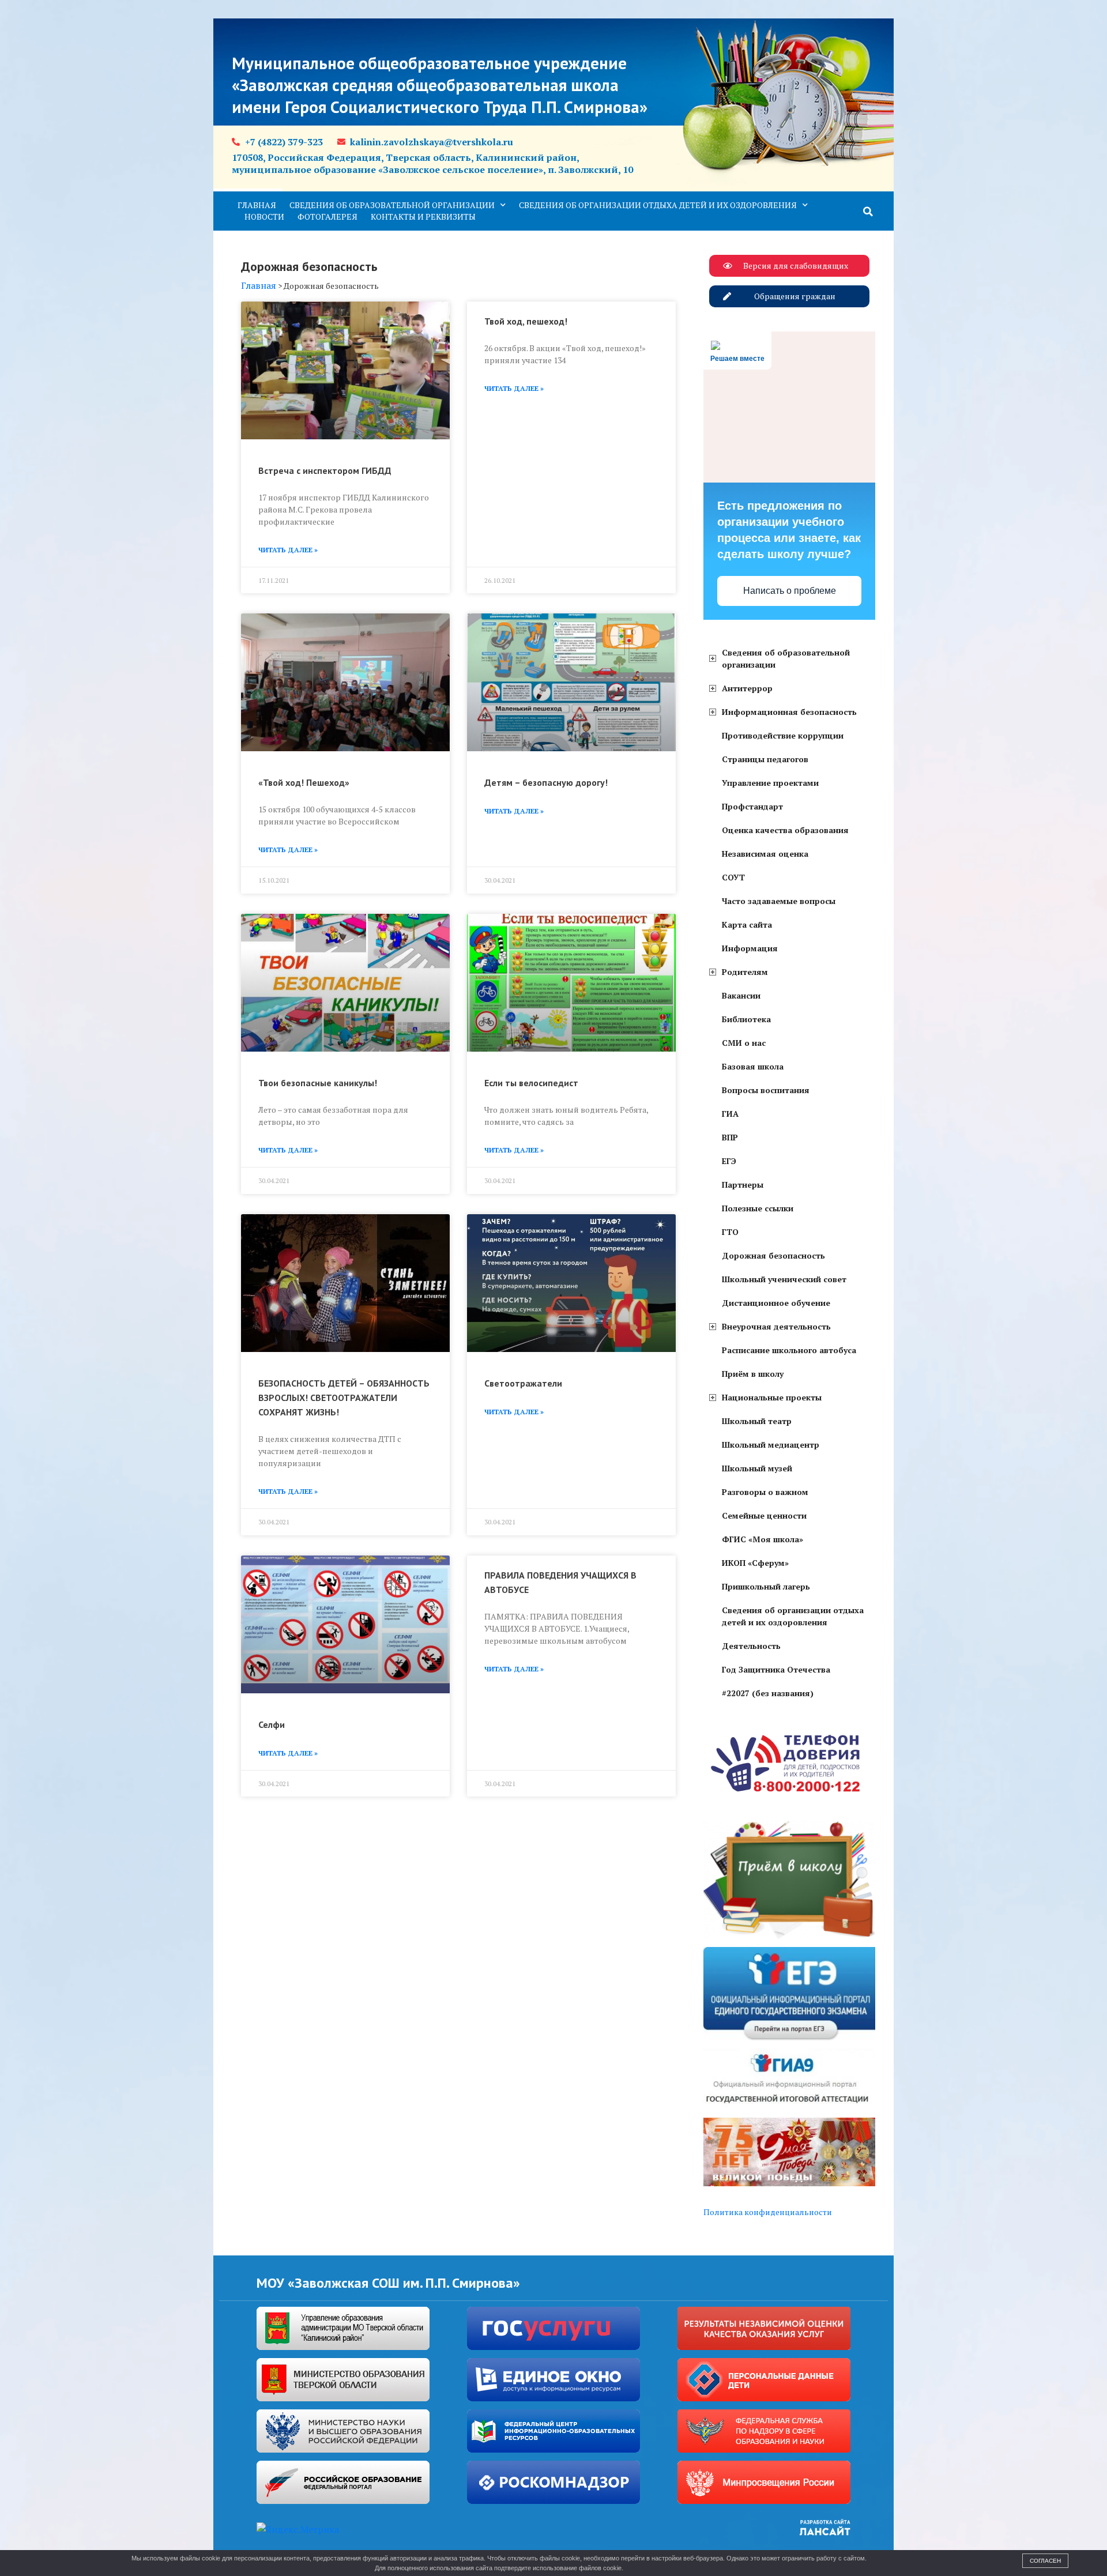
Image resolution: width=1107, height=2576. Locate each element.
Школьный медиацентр (771, 1445)
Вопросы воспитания (766, 1090)
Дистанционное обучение (776, 1303)
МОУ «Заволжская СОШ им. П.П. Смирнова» (388, 2283)
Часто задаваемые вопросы (779, 901)
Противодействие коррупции (783, 735)
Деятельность (751, 1646)
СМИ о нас (744, 1043)
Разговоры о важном (765, 1492)
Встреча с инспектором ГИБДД (325, 470)
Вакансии (741, 995)
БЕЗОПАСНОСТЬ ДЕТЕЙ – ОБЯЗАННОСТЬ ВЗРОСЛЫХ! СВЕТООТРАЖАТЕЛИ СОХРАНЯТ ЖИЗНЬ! (344, 1398)
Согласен (1045, 2561)
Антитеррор (747, 688)
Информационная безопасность (789, 712)
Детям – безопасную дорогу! (546, 782)
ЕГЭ (729, 1161)
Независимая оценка (765, 854)
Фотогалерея (327, 216)
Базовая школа (753, 1066)
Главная (257, 205)
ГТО (730, 1232)
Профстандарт (752, 806)
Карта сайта (747, 924)
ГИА (730, 1114)
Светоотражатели (523, 1383)
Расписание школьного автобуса (789, 1350)
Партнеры (743, 1185)
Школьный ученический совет (784, 1279)
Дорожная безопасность (773, 1255)
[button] (868, 212)
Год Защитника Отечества (776, 1669)
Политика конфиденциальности (768, 2212)
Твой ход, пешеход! (526, 321)
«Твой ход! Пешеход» (304, 782)
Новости (264, 216)
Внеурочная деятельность (776, 1326)
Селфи (272, 1724)
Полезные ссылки (758, 1208)
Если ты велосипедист (531, 1083)
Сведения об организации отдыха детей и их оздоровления (658, 205)
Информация (750, 948)
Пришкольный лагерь (766, 1586)
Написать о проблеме (790, 591)
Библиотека (746, 1019)
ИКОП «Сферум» (755, 1563)
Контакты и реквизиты (423, 216)
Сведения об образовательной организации (392, 205)
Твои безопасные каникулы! (318, 1083)
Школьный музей (757, 1468)
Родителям (745, 972)
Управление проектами (770, 783)
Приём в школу (753, 1374)
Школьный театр (757, 1421)
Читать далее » (288, 550)
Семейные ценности (764, 1515)
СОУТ (733, 877)
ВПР (730, 1137)
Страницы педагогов (765, 759)
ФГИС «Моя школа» (763, 1539)
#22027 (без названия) (768, 1693)
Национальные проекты (772, 1397)
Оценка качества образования (785, 830)
